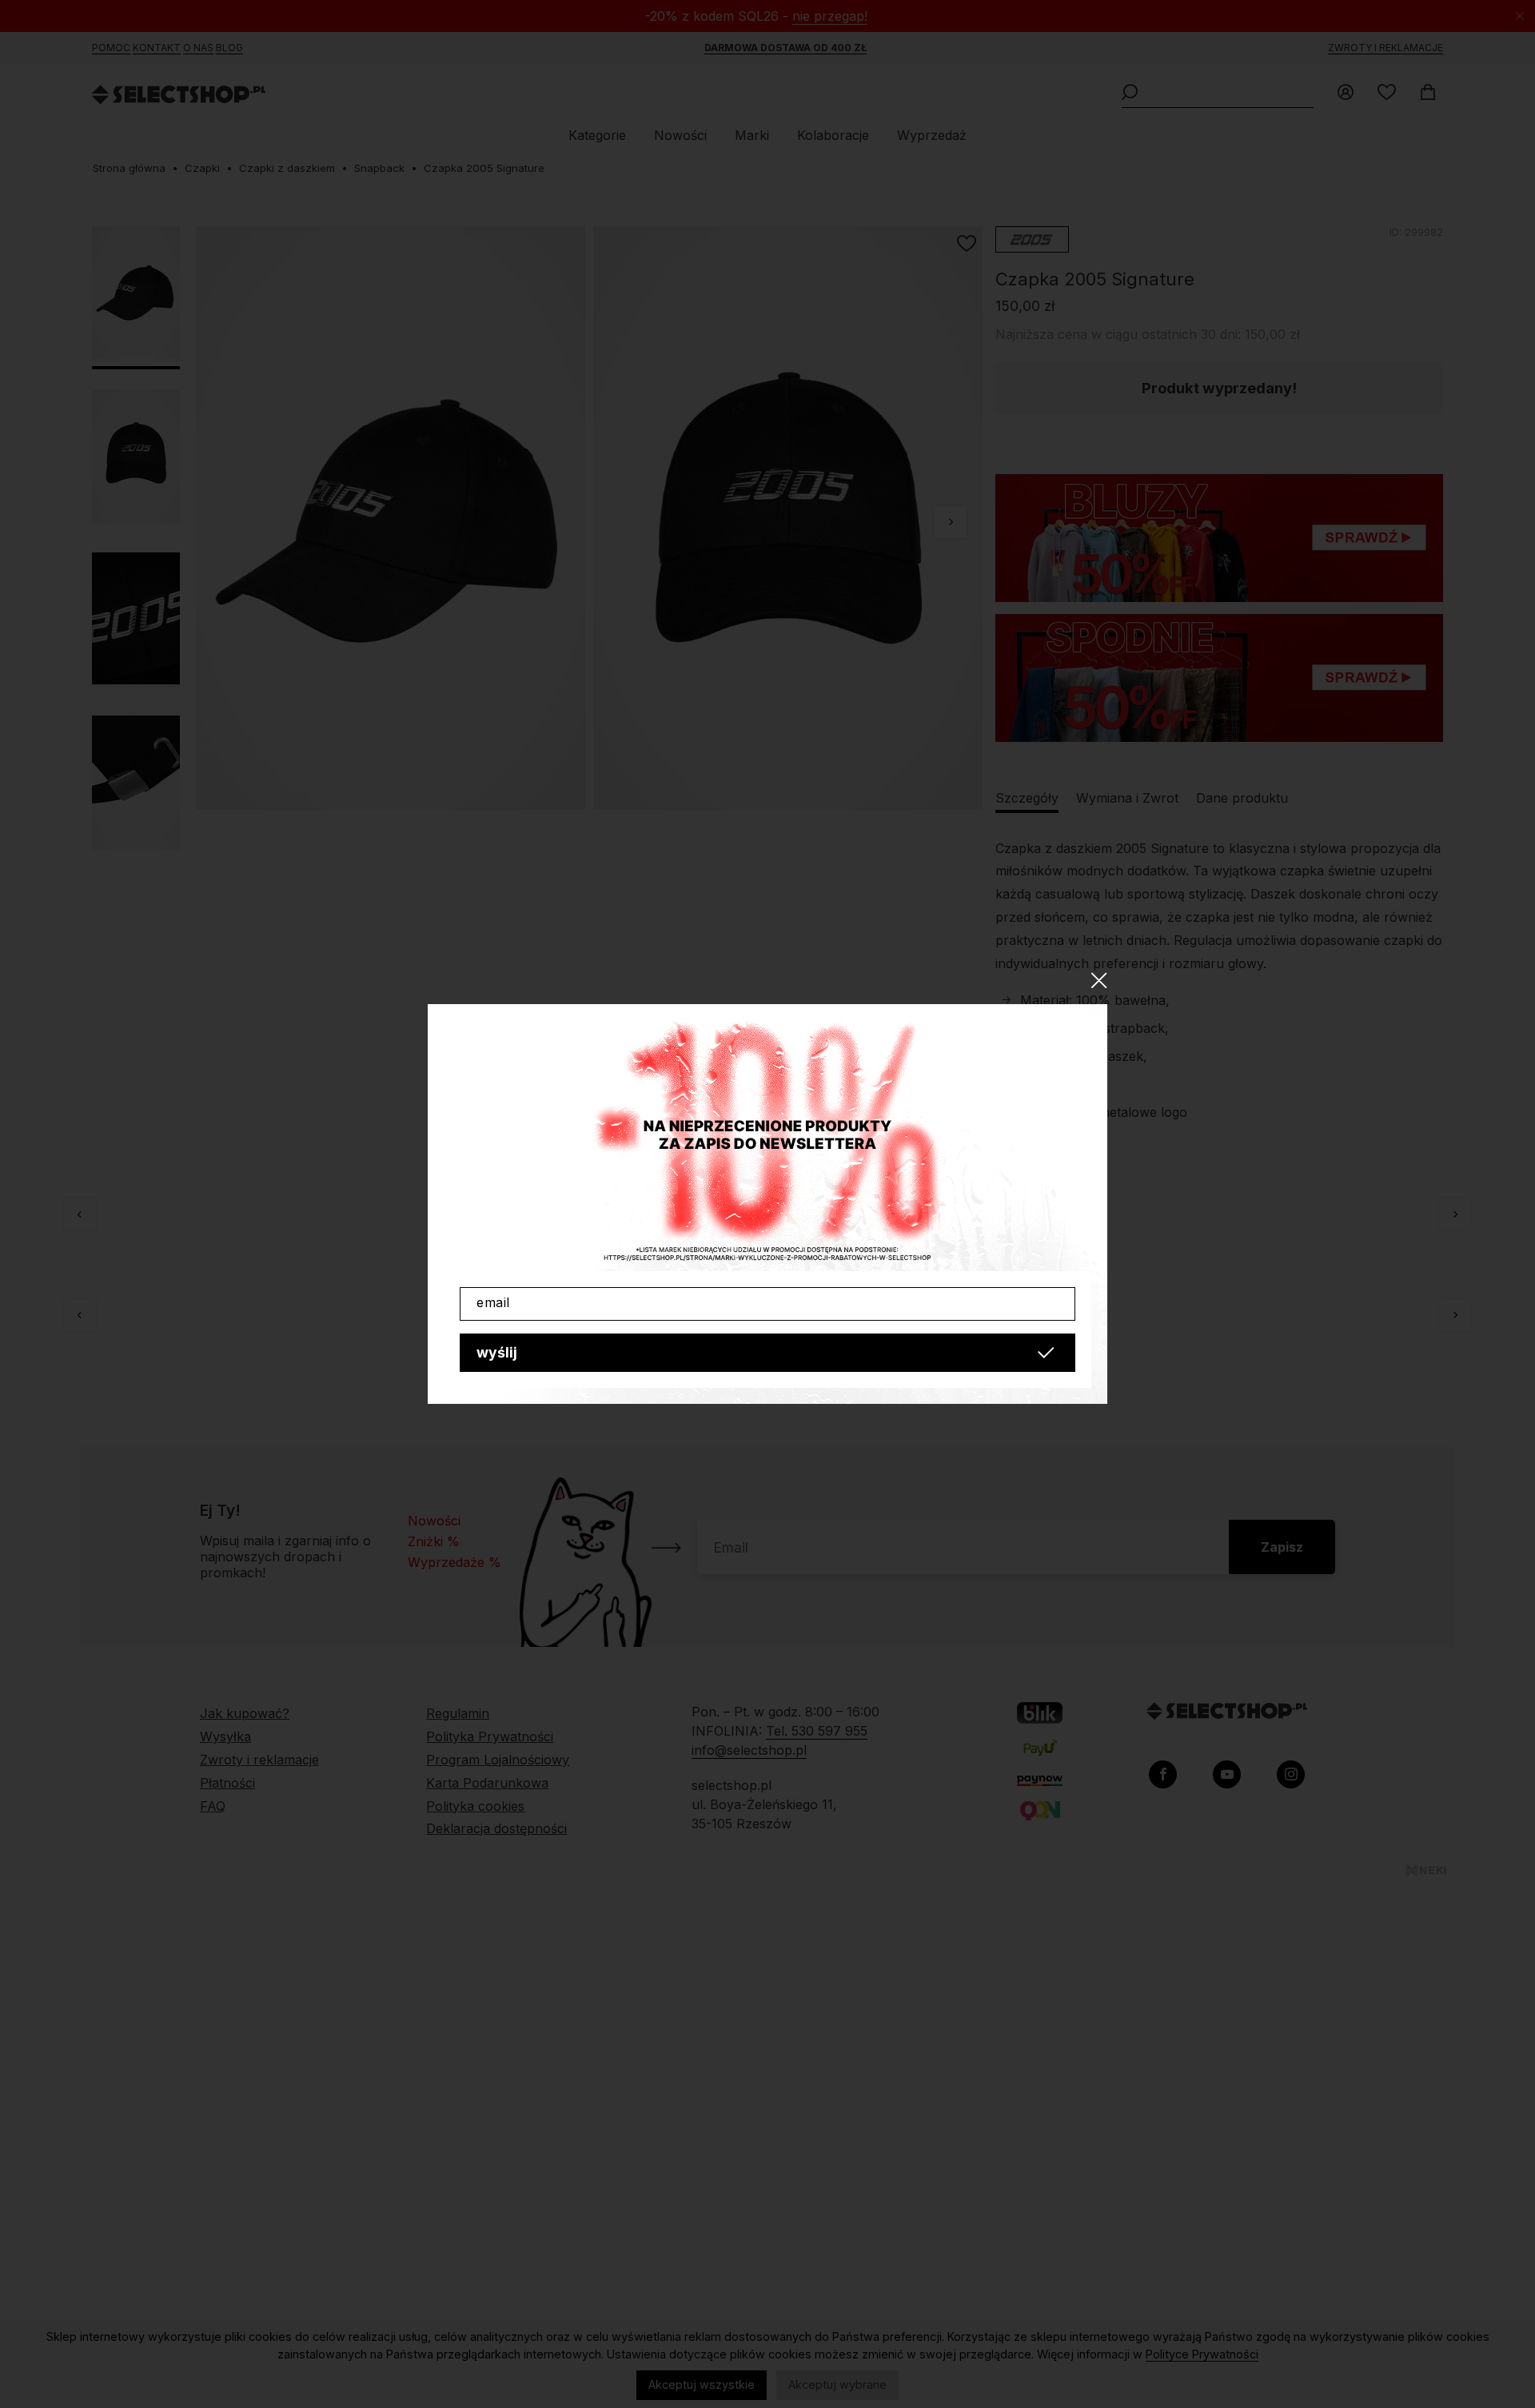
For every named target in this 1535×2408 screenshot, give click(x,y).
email (493, 1302)
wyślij (497, 1352)
